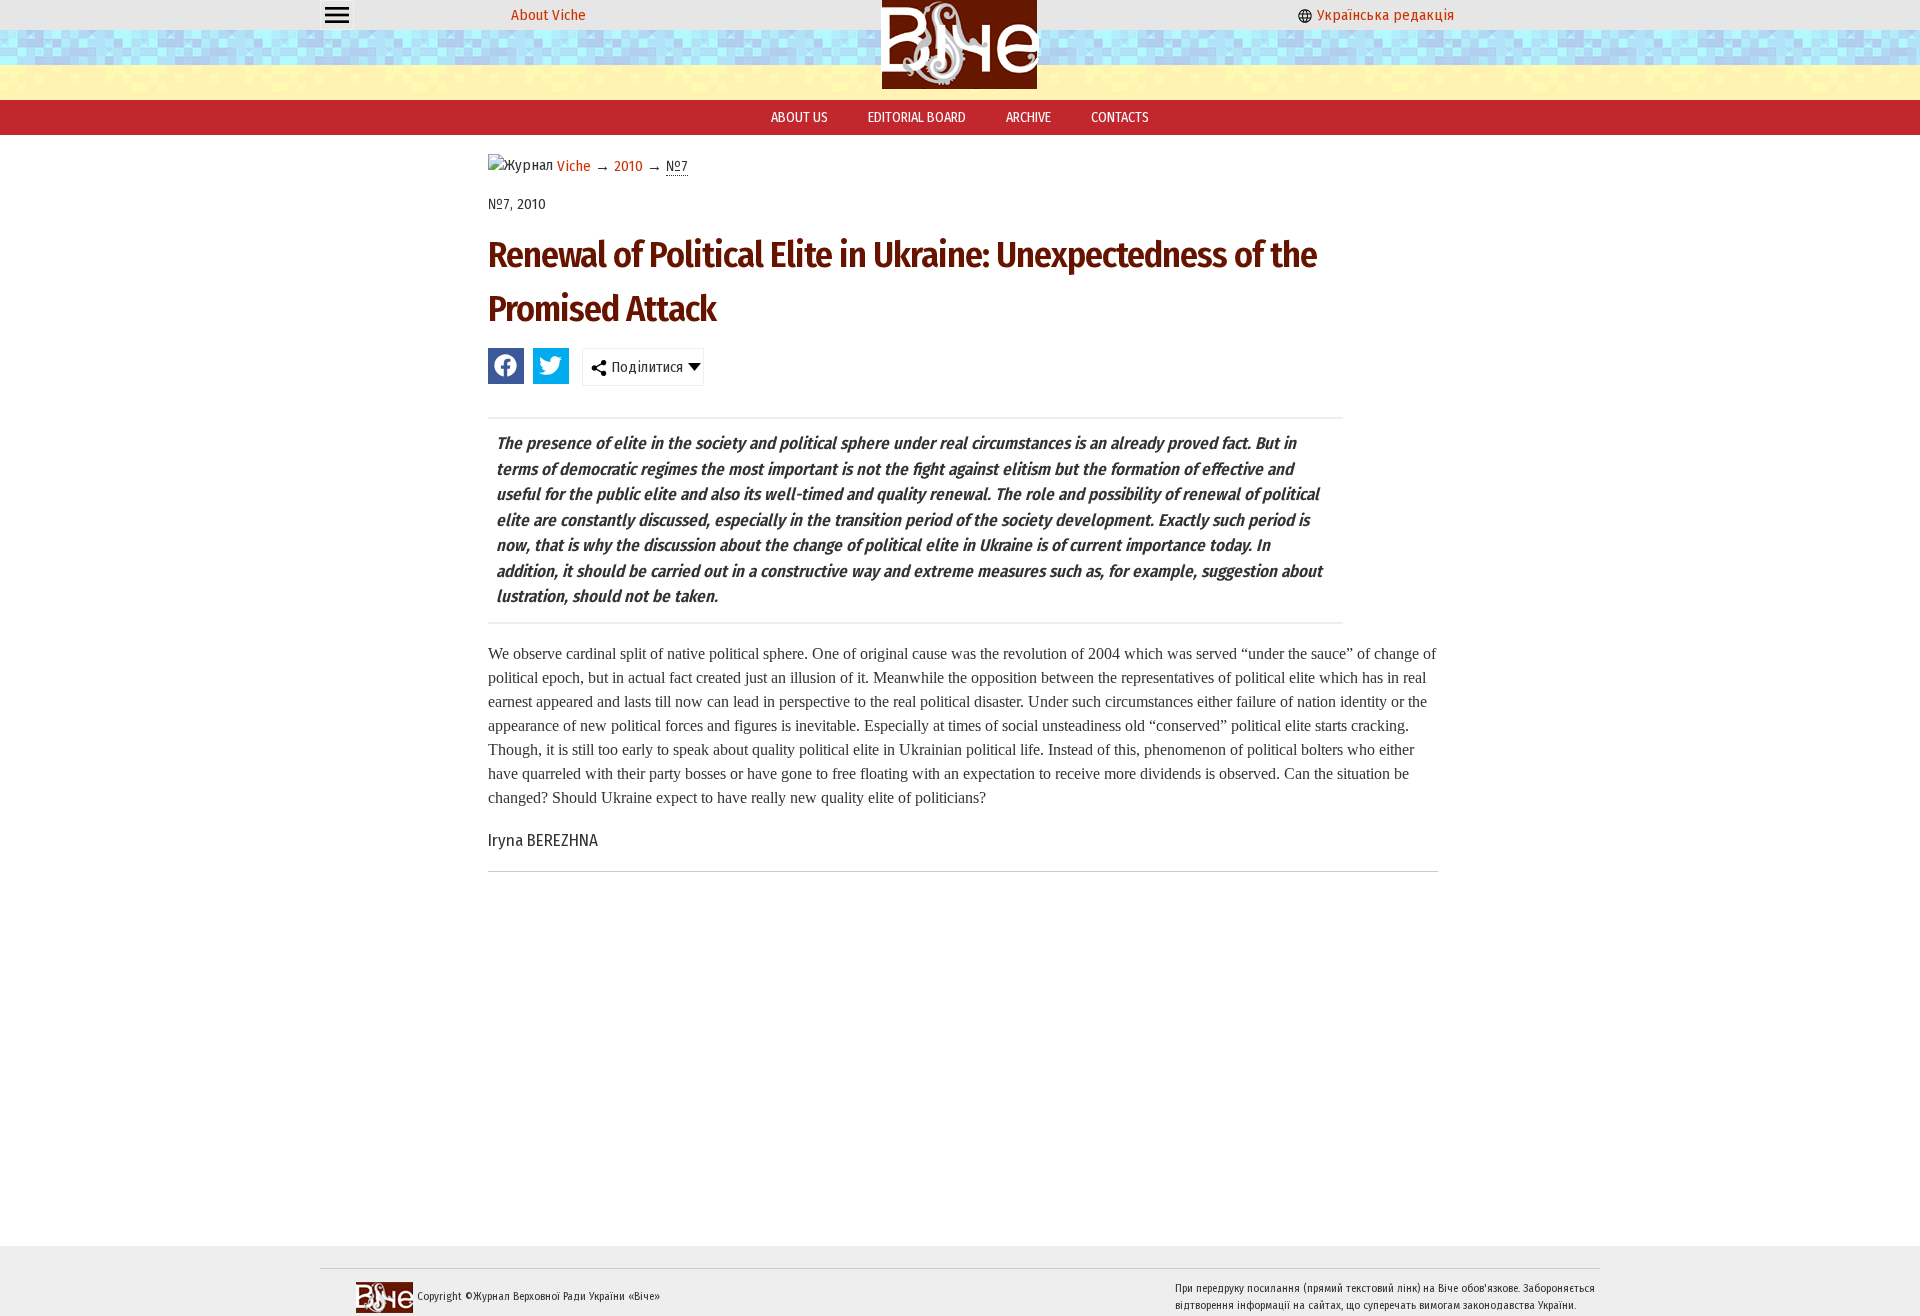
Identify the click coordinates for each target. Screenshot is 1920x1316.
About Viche (548, 15)
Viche (574, 166)
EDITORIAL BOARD (917, 117)
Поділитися (645, 367)
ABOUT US (799, 117)
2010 (628, 166)
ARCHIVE (1028, 117)
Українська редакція (1383, 15)
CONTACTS (1120, 117)
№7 (677, 166)
